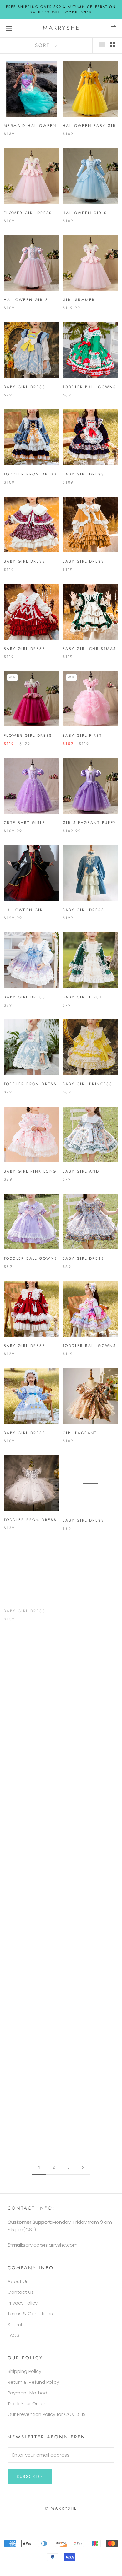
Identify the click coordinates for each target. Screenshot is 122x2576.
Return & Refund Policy (33, 2382)
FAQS (13, 2335)
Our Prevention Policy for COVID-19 (47, 2414)
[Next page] (83, 2167)
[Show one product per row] (102, 44)
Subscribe (30, 2476)
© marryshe (61, 2508)
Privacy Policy (23, 2303)
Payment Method (27, 2393)
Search (16, 2325)
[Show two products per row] (113, 44)
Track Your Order (26, 2404)
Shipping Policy (24, 2371)
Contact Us (21, 2292)
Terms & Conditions (30, 2314)
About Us (18, 2281)
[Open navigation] (9, 28)
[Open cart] (114, 28)
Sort (44, 45)
